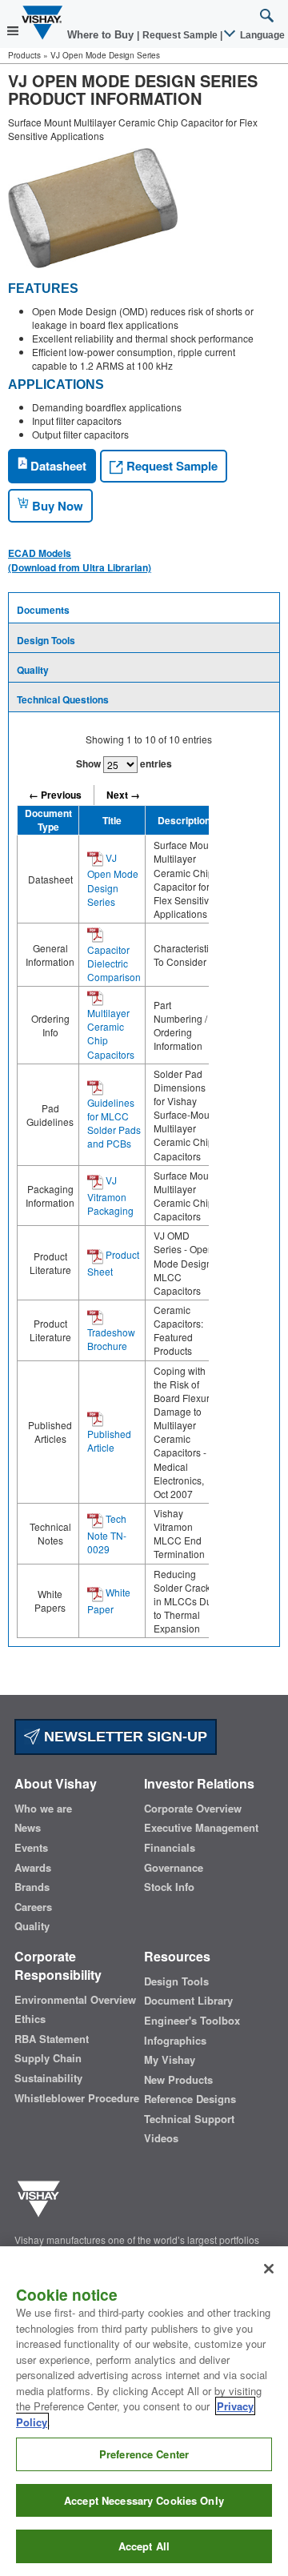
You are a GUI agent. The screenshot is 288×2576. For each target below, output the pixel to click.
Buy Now (56, 506)
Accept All (144, 2546)
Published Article (109, 1440)
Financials (170, 1848)
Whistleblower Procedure (77, 2098)
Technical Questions (63, 699)
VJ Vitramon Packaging (110, 1195)
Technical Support (189, 2119)
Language (261, 35)
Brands (32, 1887)
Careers (33, 1907)
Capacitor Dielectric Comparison (114, 963)
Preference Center (144, 2454)
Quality (33, 670)
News (28, 1828)
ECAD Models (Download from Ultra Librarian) (80, 560)
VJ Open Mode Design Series (113, 879)
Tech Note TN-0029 (107, 1534)
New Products (178, 2080)
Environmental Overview (75, 2000)
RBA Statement (52, 2039)
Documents (43, 610)
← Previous (55, 795)
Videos (161, 2138)
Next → (123, 795)
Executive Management (201, 1828)
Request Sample (170, 466)
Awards (33, 1868)
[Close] (269, 2269)
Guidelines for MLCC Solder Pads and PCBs (114, 1123)
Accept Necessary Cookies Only (144, 2500)
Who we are (43, 1809)
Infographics (175, 2041)
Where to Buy (102, 35)
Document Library (188, 2001)
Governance (174, 1868)
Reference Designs (190, 2099)
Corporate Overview (193, 1809)
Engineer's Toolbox (192, 2021)
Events (31, 1848)
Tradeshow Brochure (111, 1339)
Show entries (124, 763)
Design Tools (46, 640)
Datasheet (57, 466)
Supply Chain (48, 2058)
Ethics (30, 2019)
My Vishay (170, 2060)
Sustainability (48, 2078)
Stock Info (169, 1887)
